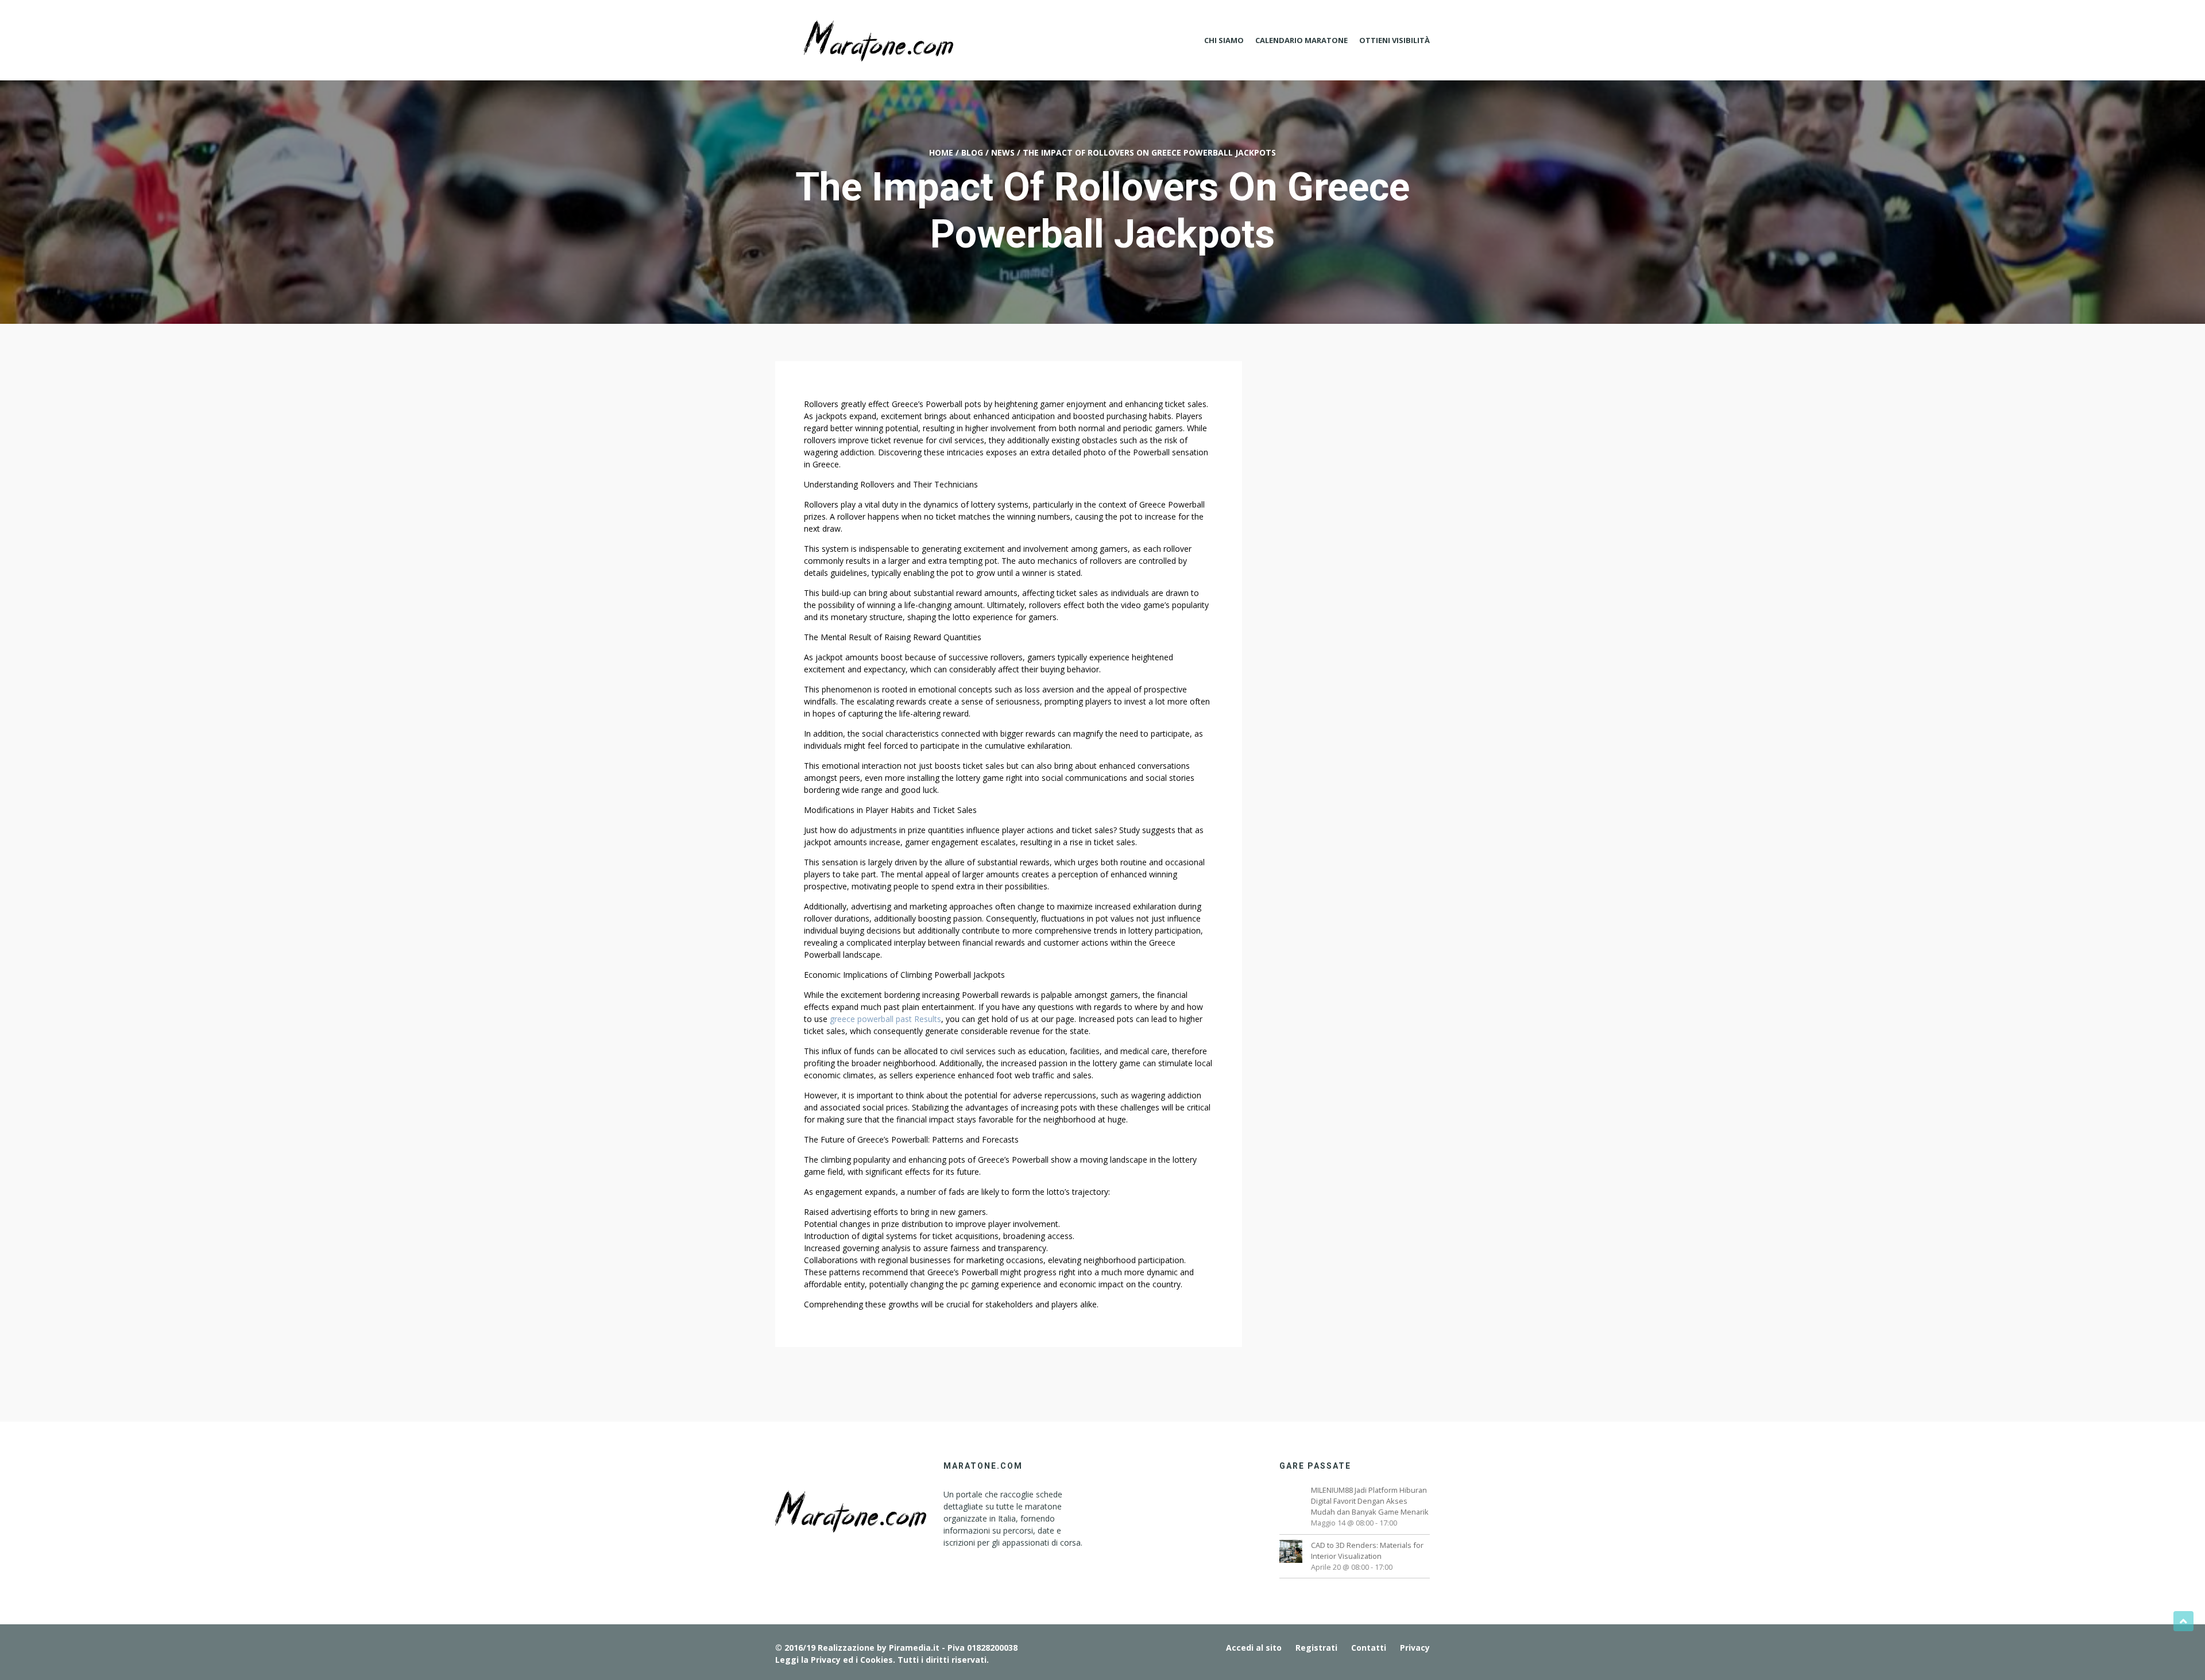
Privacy (1415, 1648)
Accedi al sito (1254, 1648)
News (1003, 152)
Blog (972, 152)
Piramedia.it (914, 1648)
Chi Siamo (1224, 40)
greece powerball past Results (885, 1019)
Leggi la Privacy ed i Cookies (834, 1660)
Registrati (1316, 1648)
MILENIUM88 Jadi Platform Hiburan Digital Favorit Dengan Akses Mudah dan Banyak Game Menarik (1370, 1501)
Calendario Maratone (1301, 40)
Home (941, 152)
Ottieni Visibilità (1394, 40)
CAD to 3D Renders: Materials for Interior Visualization (1367, 1551)
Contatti (1369, 1648)
